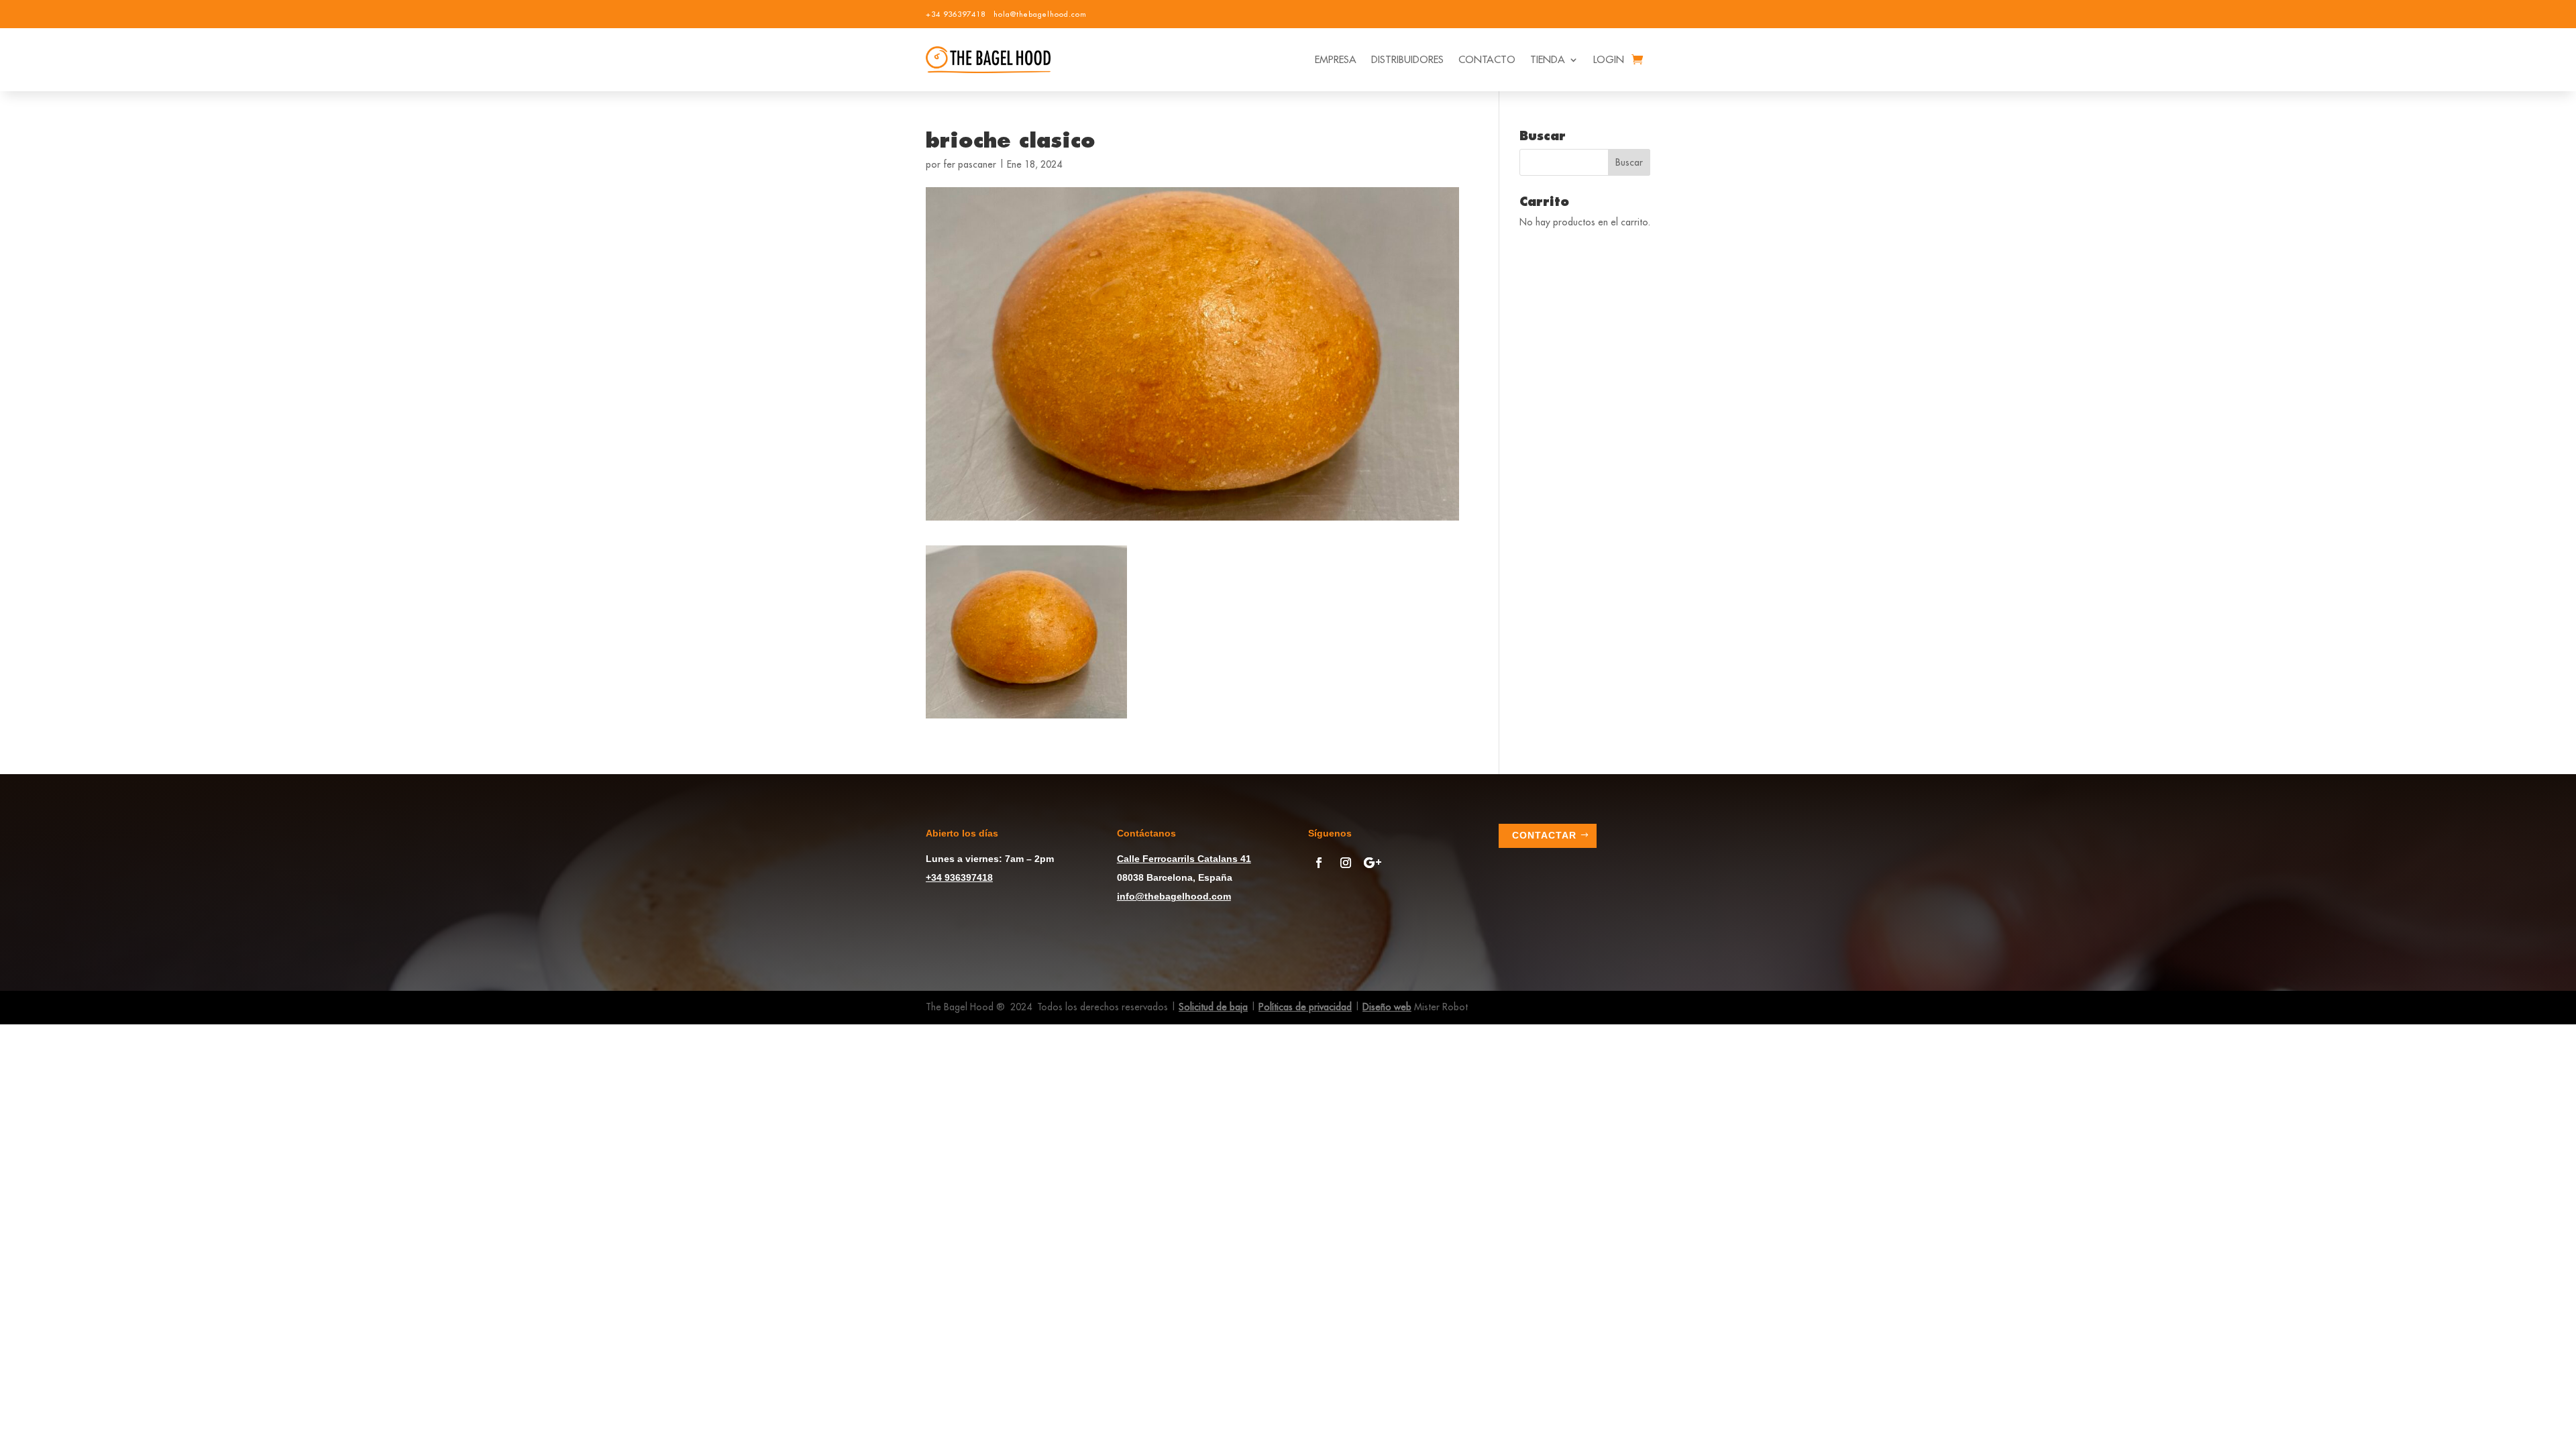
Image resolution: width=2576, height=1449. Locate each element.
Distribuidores (1407, 59)
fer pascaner (970, 164)
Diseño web (1387, 1007)
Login (1609, 59)
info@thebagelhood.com (1174, 896)
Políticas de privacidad (1305, 1007)
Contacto (1487, 59)
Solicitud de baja (1213, 1007)
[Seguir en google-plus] (1373, 863)
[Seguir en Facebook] (1319, 863)
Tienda (1548, 59)
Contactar (1544, 835)
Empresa (1336, 59)
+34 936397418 (956, 14)
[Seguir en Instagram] (1346, 863)
